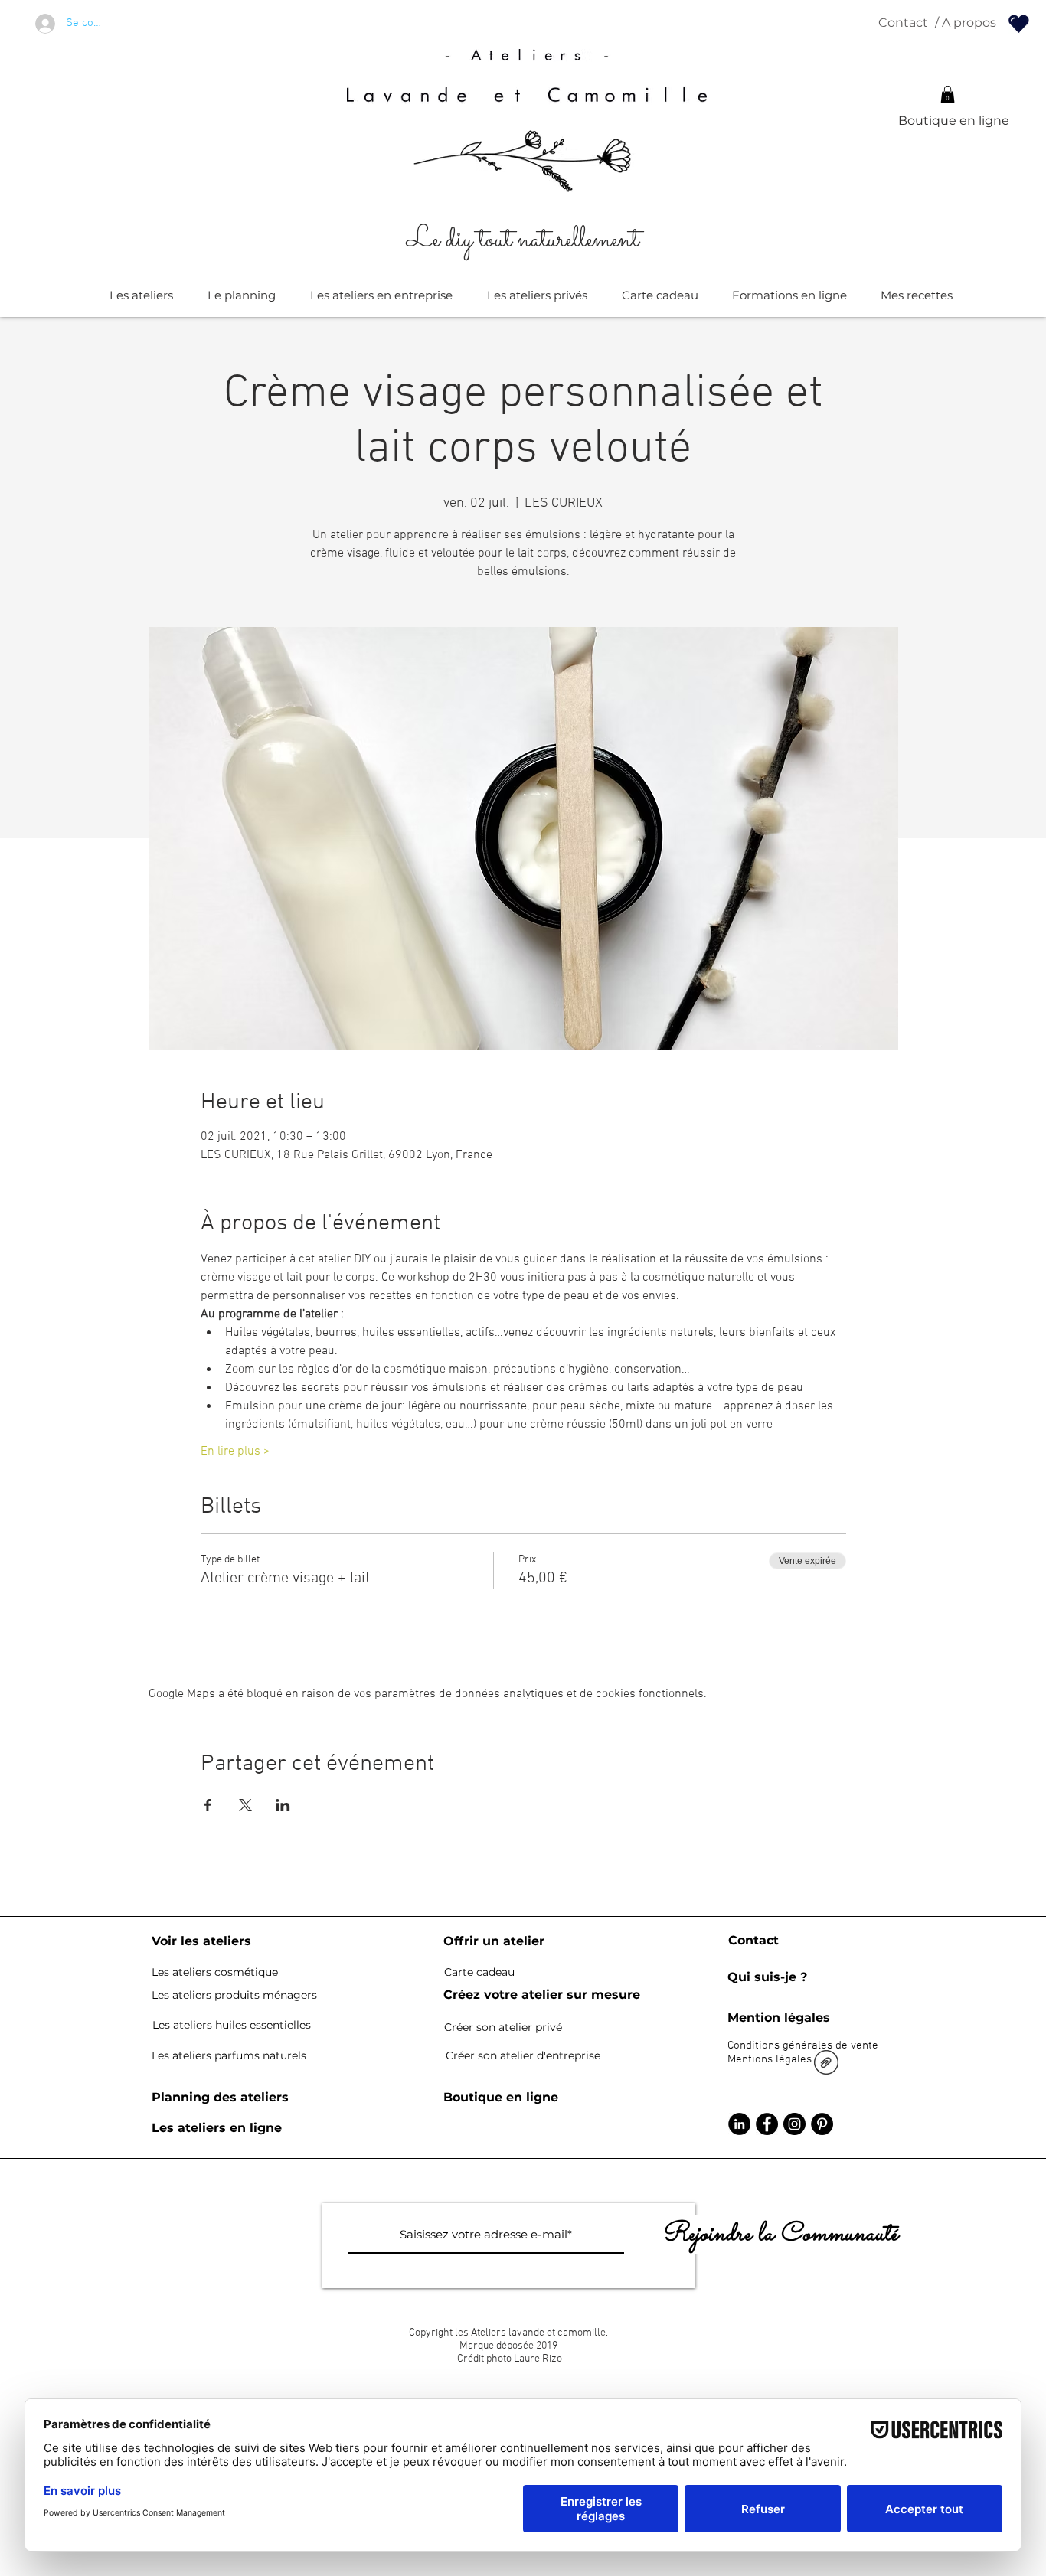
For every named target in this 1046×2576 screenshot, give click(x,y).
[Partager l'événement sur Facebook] (208, 1805)
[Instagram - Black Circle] (794, 2124)
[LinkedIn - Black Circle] (739, 2124)
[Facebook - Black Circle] (767, 2124)
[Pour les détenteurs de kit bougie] (1019, 23)
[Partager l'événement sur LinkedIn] (283, 1805)
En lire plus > (235, 1451)
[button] (948, 95)
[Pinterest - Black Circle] (822, 2124)
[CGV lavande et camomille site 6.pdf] (826, 2064)
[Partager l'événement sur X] (245, 1805)
